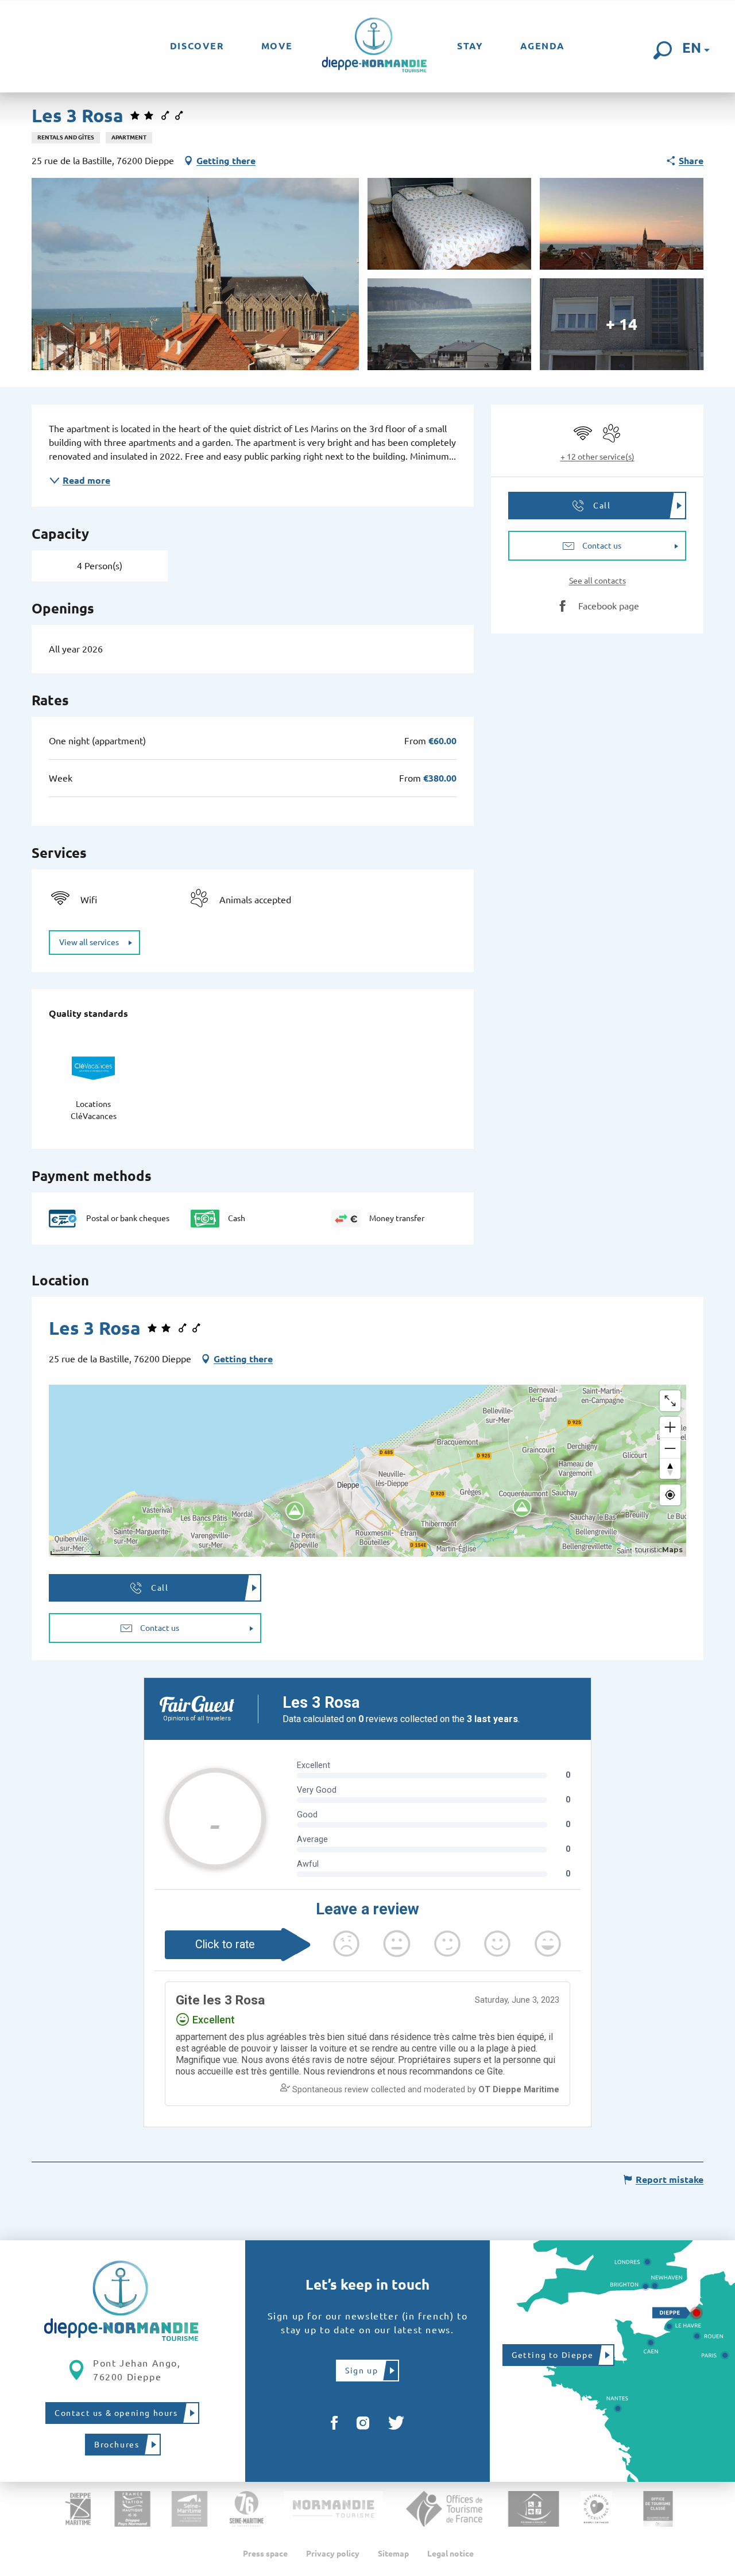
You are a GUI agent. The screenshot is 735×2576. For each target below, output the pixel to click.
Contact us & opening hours (116, 2413)
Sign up (361, 2371)
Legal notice (450, 2554)
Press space (265, 2554)
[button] (663, 50)
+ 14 (622, 324)
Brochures (117, 2445)
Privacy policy (333, 2554)
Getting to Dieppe (552, 2355)
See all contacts (597, 581)
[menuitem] (197, 46)
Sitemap (393, 2554)
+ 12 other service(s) (597, 457)
